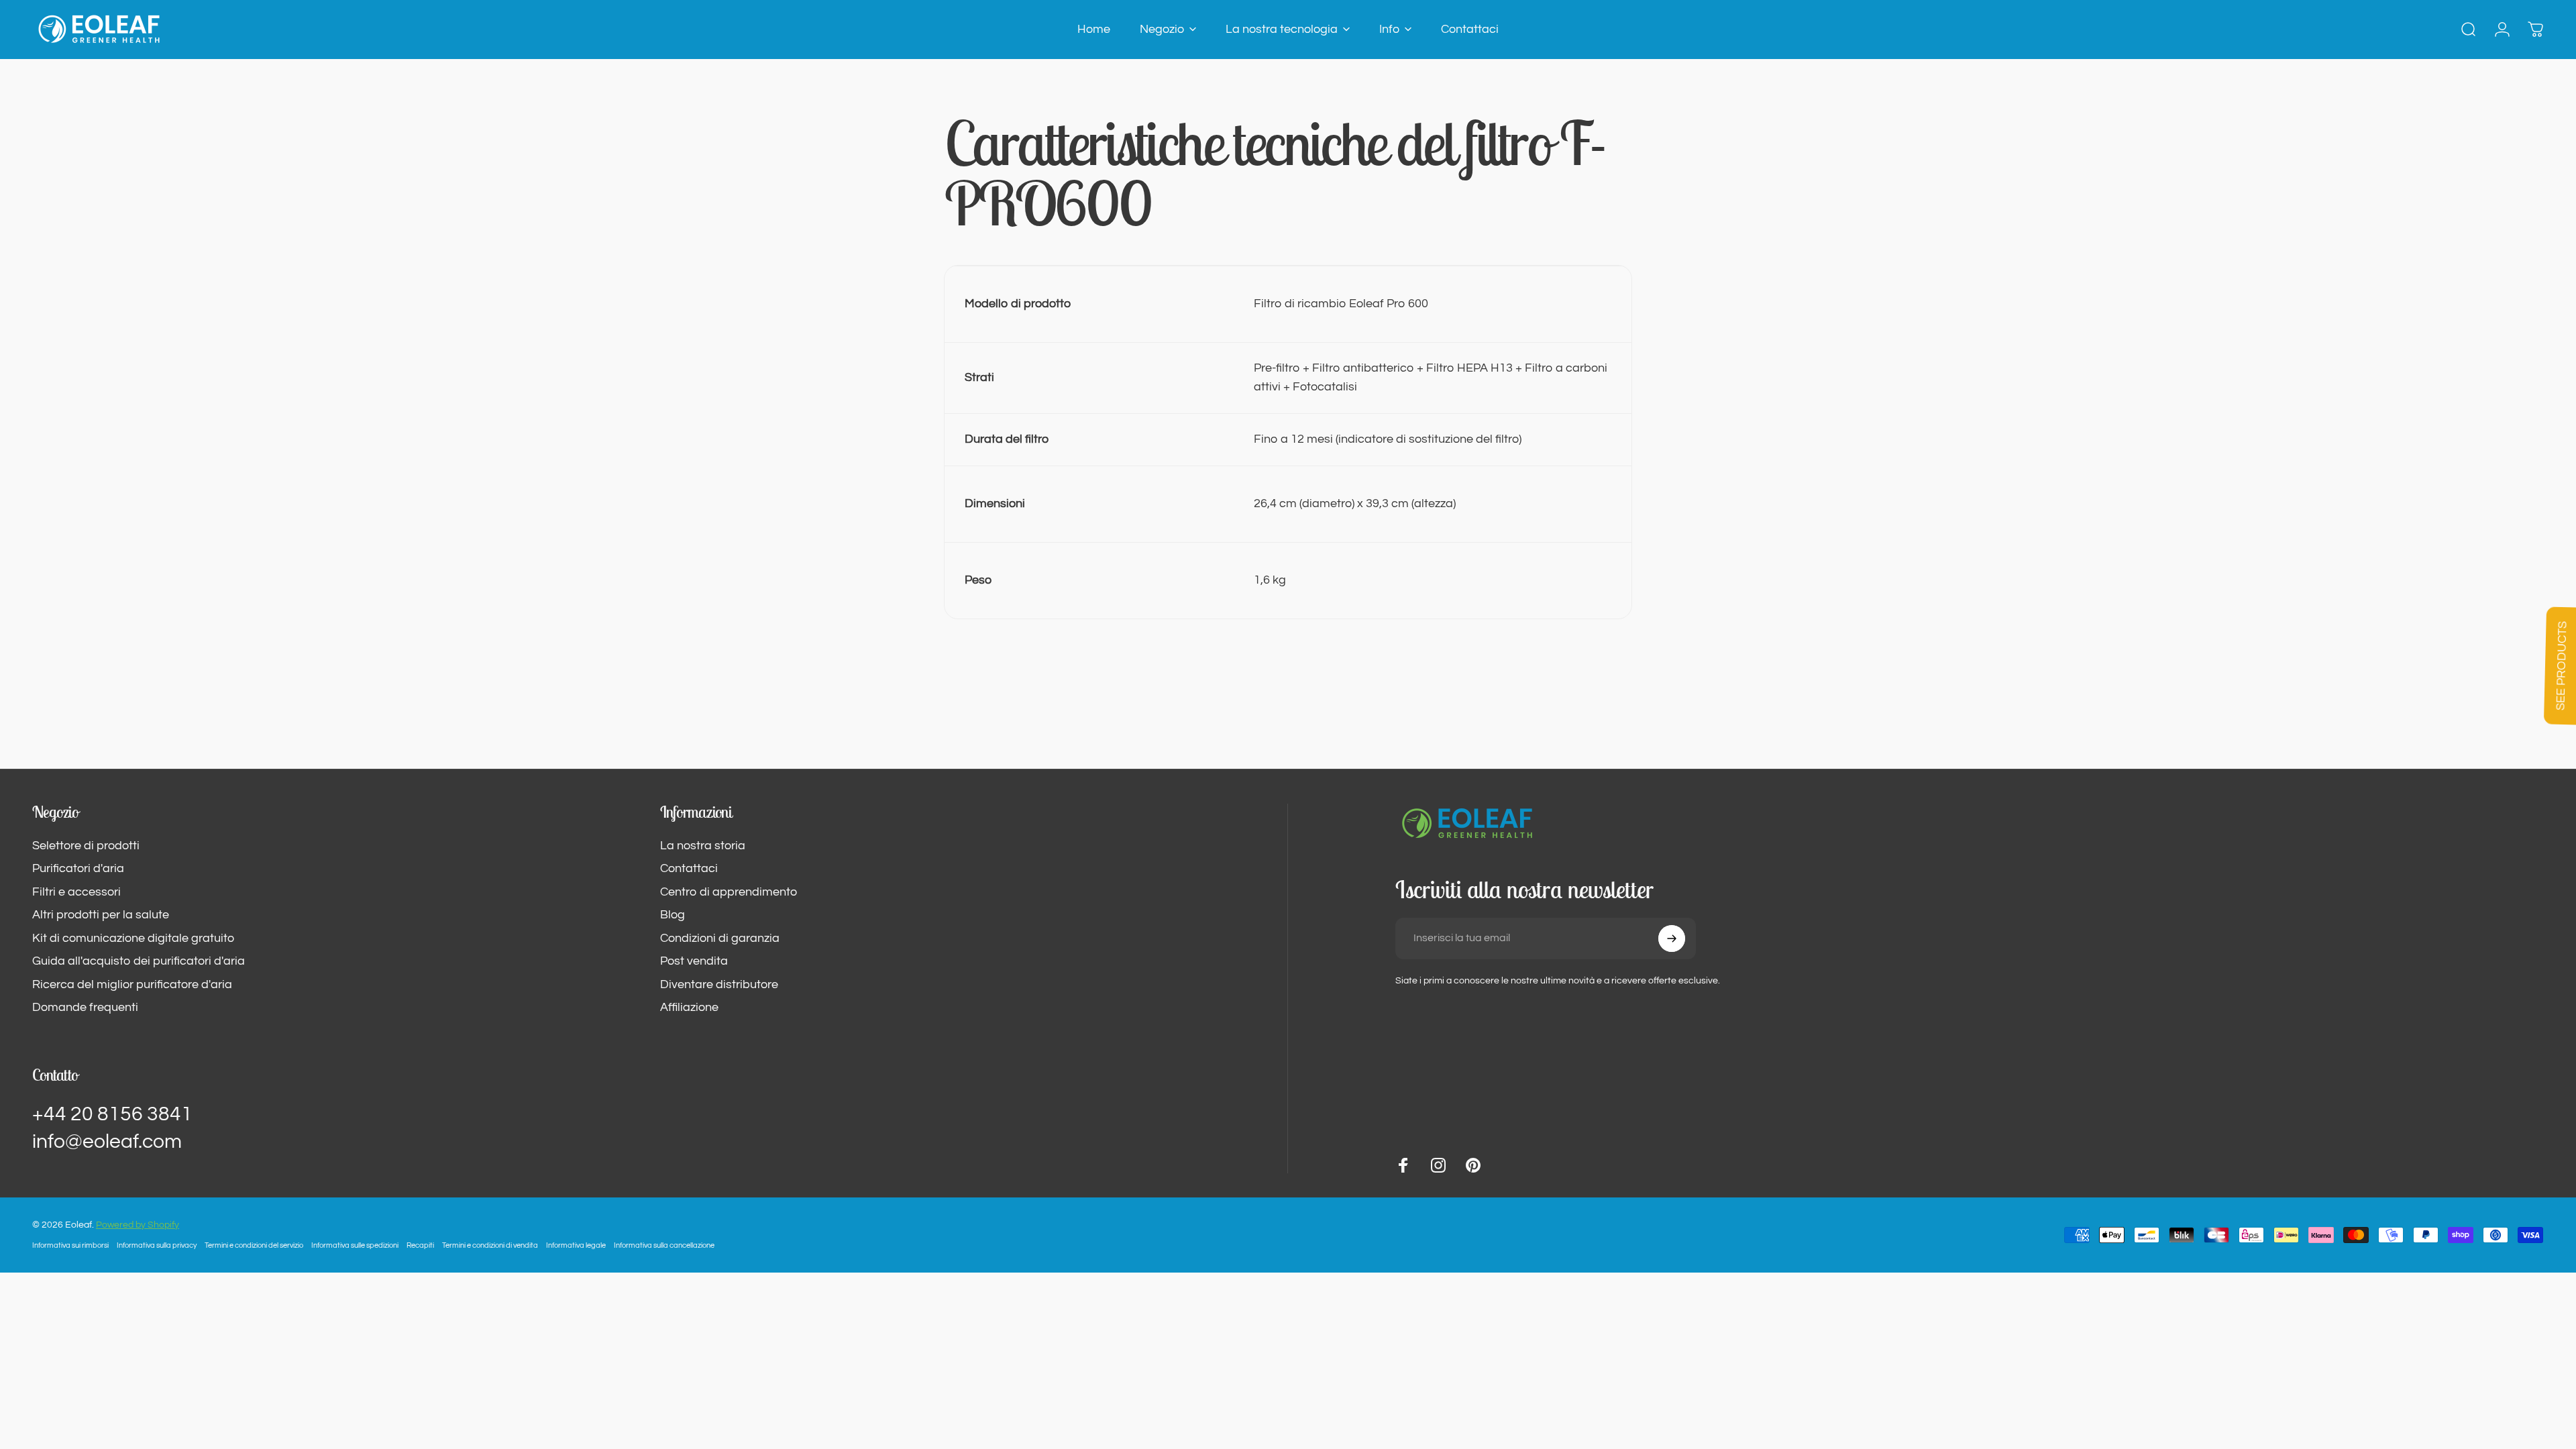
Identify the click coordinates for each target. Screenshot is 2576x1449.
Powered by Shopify (138, 1225)
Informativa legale (576, 1245)
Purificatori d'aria (78, 868)
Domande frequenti (85, 1007)
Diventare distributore (719, 984)
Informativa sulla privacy (157, 1245)
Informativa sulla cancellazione (664, 1245)
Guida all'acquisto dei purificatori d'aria (139, 961)
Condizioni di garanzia (720, 938)
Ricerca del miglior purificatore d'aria (132, 984)
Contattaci (689, 868)
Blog (673, 915)
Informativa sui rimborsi (70, 1245)
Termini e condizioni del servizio (254, 1245)
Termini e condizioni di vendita (490, 1245)
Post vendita (694, 961)
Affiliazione (689, 1007)
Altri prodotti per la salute (101, 915)
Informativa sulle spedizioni (355, 1245)
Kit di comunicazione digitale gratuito (133, 938)
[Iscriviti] (1672, 938)
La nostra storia (703, 846)
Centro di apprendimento (729, 892)
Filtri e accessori (76, 892)
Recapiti (420, 1245)
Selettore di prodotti (86, 846)
